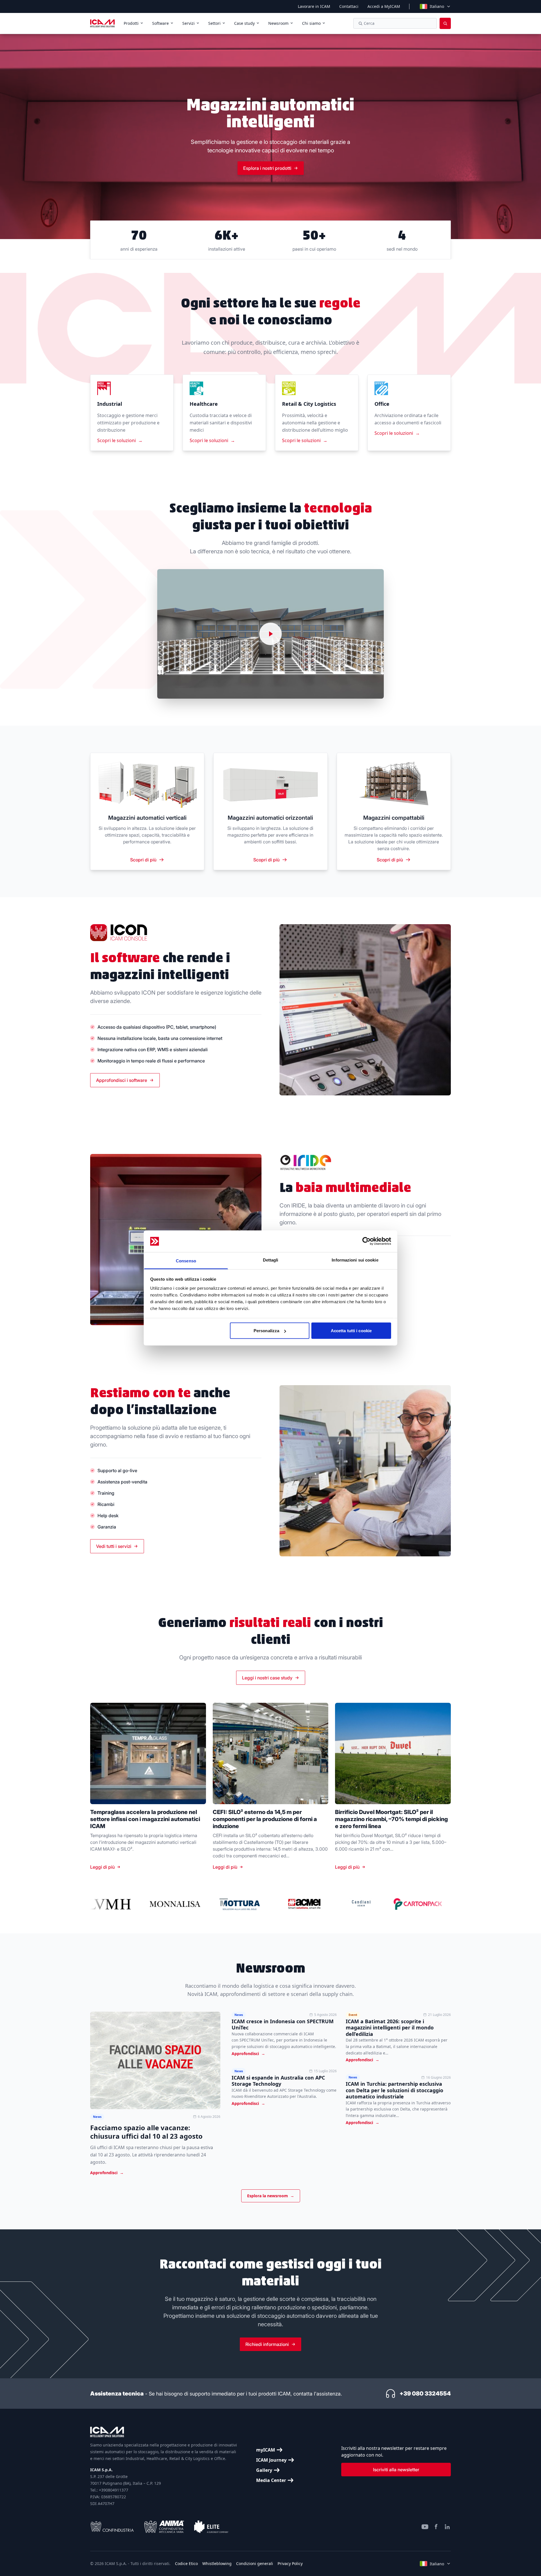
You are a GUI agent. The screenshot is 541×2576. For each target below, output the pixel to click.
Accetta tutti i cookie (351, 1331)
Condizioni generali (255, 2563)
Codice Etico (186, 2563)
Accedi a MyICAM (384, 6)
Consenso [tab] (186, 1261)
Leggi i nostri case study (267, 1678)
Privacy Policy (290, 2563)
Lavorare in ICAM (314, 6)
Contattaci (349, 6)
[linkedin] (447, 2527)
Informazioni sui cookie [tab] (355, 1260)
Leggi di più (102, 1867)
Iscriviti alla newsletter (396, 2470)
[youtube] (425, 2527)
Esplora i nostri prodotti (267, 168)
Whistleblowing (217, 2563)
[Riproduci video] (270, 634)
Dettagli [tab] (271, 1260)
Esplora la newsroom (271, 2196)
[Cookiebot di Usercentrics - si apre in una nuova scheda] (366, 1241)
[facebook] (436, 2527)
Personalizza (266, 1331)
